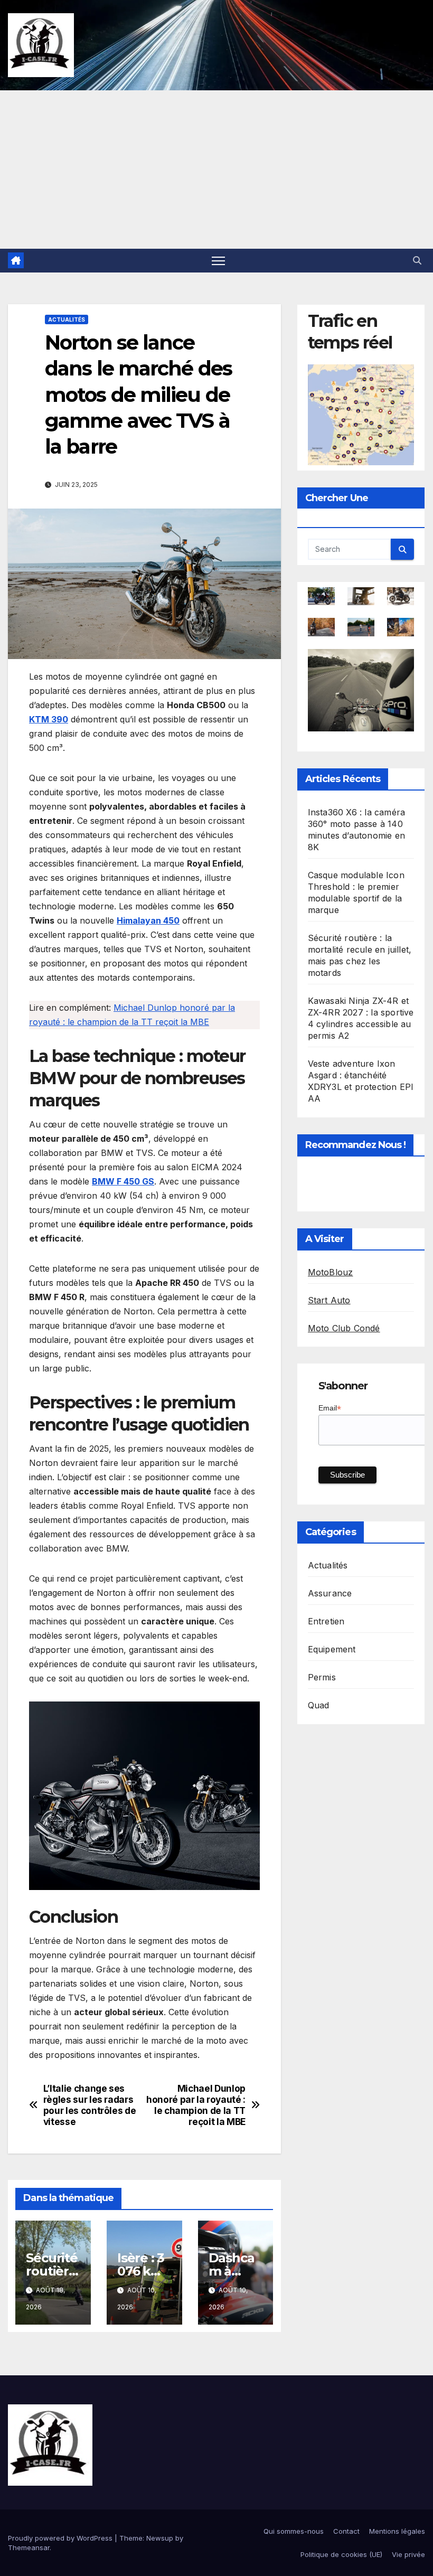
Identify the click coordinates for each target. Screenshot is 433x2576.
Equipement (332, 1649)
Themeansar (29, 2547)
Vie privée (408, 2554)
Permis (322, 1677)
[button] (417, 260)
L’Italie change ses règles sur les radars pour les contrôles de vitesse (90, 2105)
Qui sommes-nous (294, 2531)
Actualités (67, 319)
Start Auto (329, 1300)
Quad (319, 1705)
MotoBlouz (331, 1272)
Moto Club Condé (344, 1328)
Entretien (326, 1621)
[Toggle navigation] (218, 261)
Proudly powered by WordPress (61, 2538)
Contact (346, 2531)
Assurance (330, 1593)
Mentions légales (397, 2531)
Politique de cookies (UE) (341, 2554)
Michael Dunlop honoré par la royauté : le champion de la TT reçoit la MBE (196, 2105)
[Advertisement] (216, 170)
